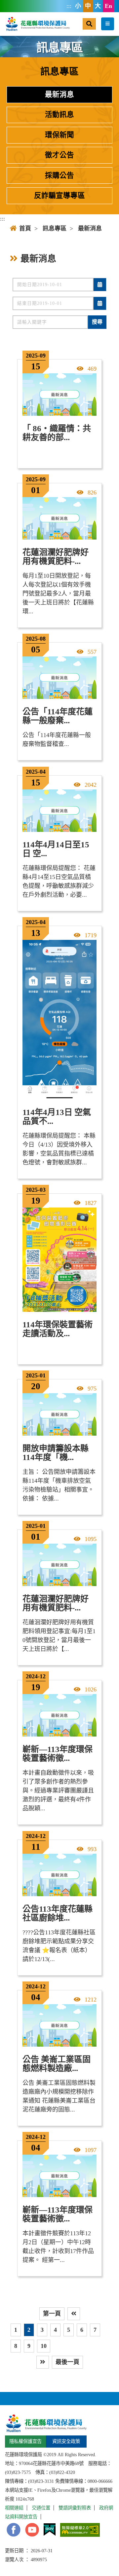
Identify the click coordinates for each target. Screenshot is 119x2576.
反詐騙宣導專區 (59, 196)
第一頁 (52, 2314)
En (108, 6)
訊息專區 (55, 228)
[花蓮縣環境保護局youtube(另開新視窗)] (32, 2530)
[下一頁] (43, 2362)
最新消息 (59, 94)
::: (69, 6)
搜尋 (97, 322)
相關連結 (14, 2508)
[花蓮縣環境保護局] (37, 24)
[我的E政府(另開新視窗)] (50, 2530)
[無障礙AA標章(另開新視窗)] (80, 2530)
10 (44, 2346)
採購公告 (59, 175)
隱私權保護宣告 (25, 2441)
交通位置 (41, 2508)
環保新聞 (59, 135)
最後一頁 (67, 2362)
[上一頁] (74, 2314)
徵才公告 (59, 155)
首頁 (25, 228)
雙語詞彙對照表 (75, 2508)
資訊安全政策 (66, 2441)
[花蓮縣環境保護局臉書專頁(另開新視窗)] (14, 2530)
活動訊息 (59, 115)
